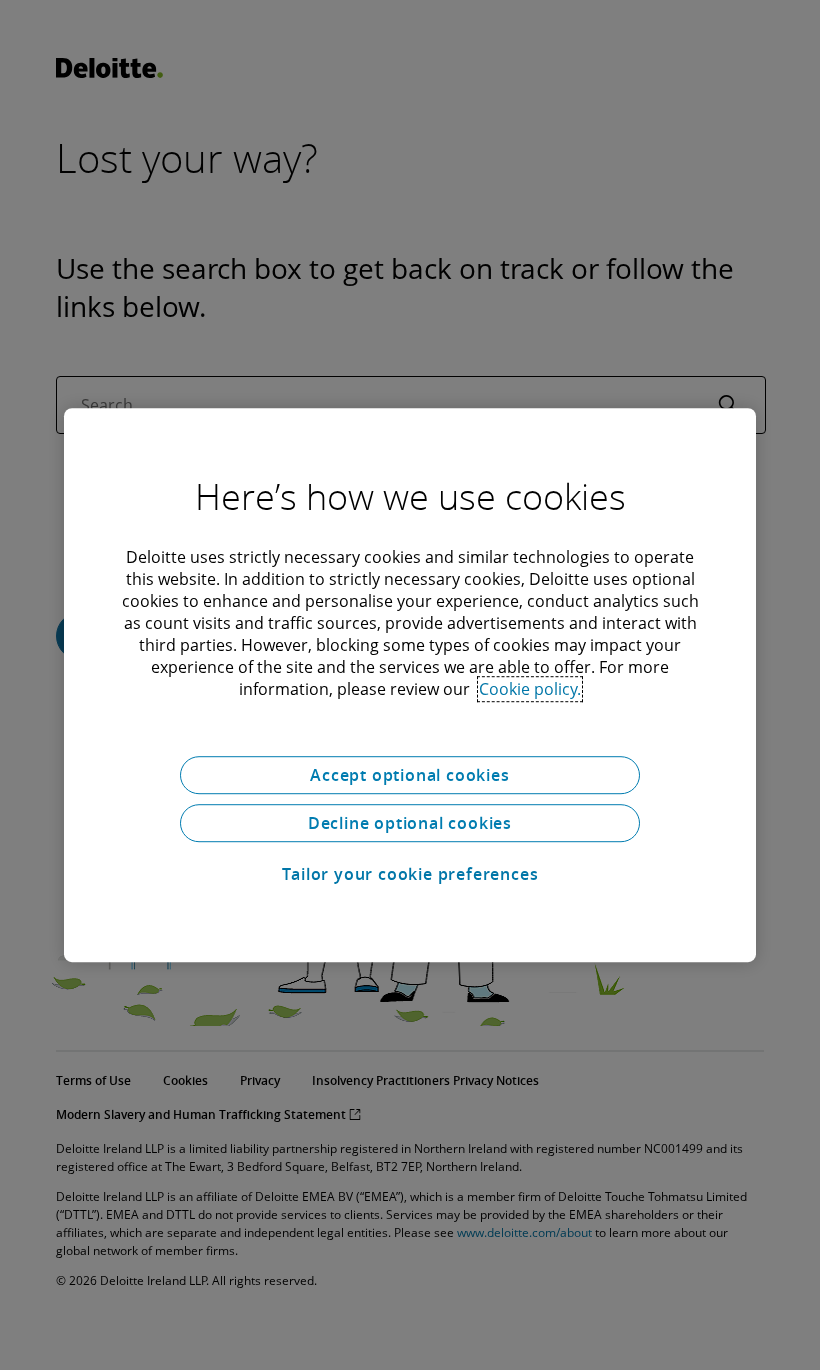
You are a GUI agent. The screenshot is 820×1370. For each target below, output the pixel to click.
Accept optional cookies (409, 775)
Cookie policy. (530, 689)
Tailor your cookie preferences (410, 874)
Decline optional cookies (410, 823)
